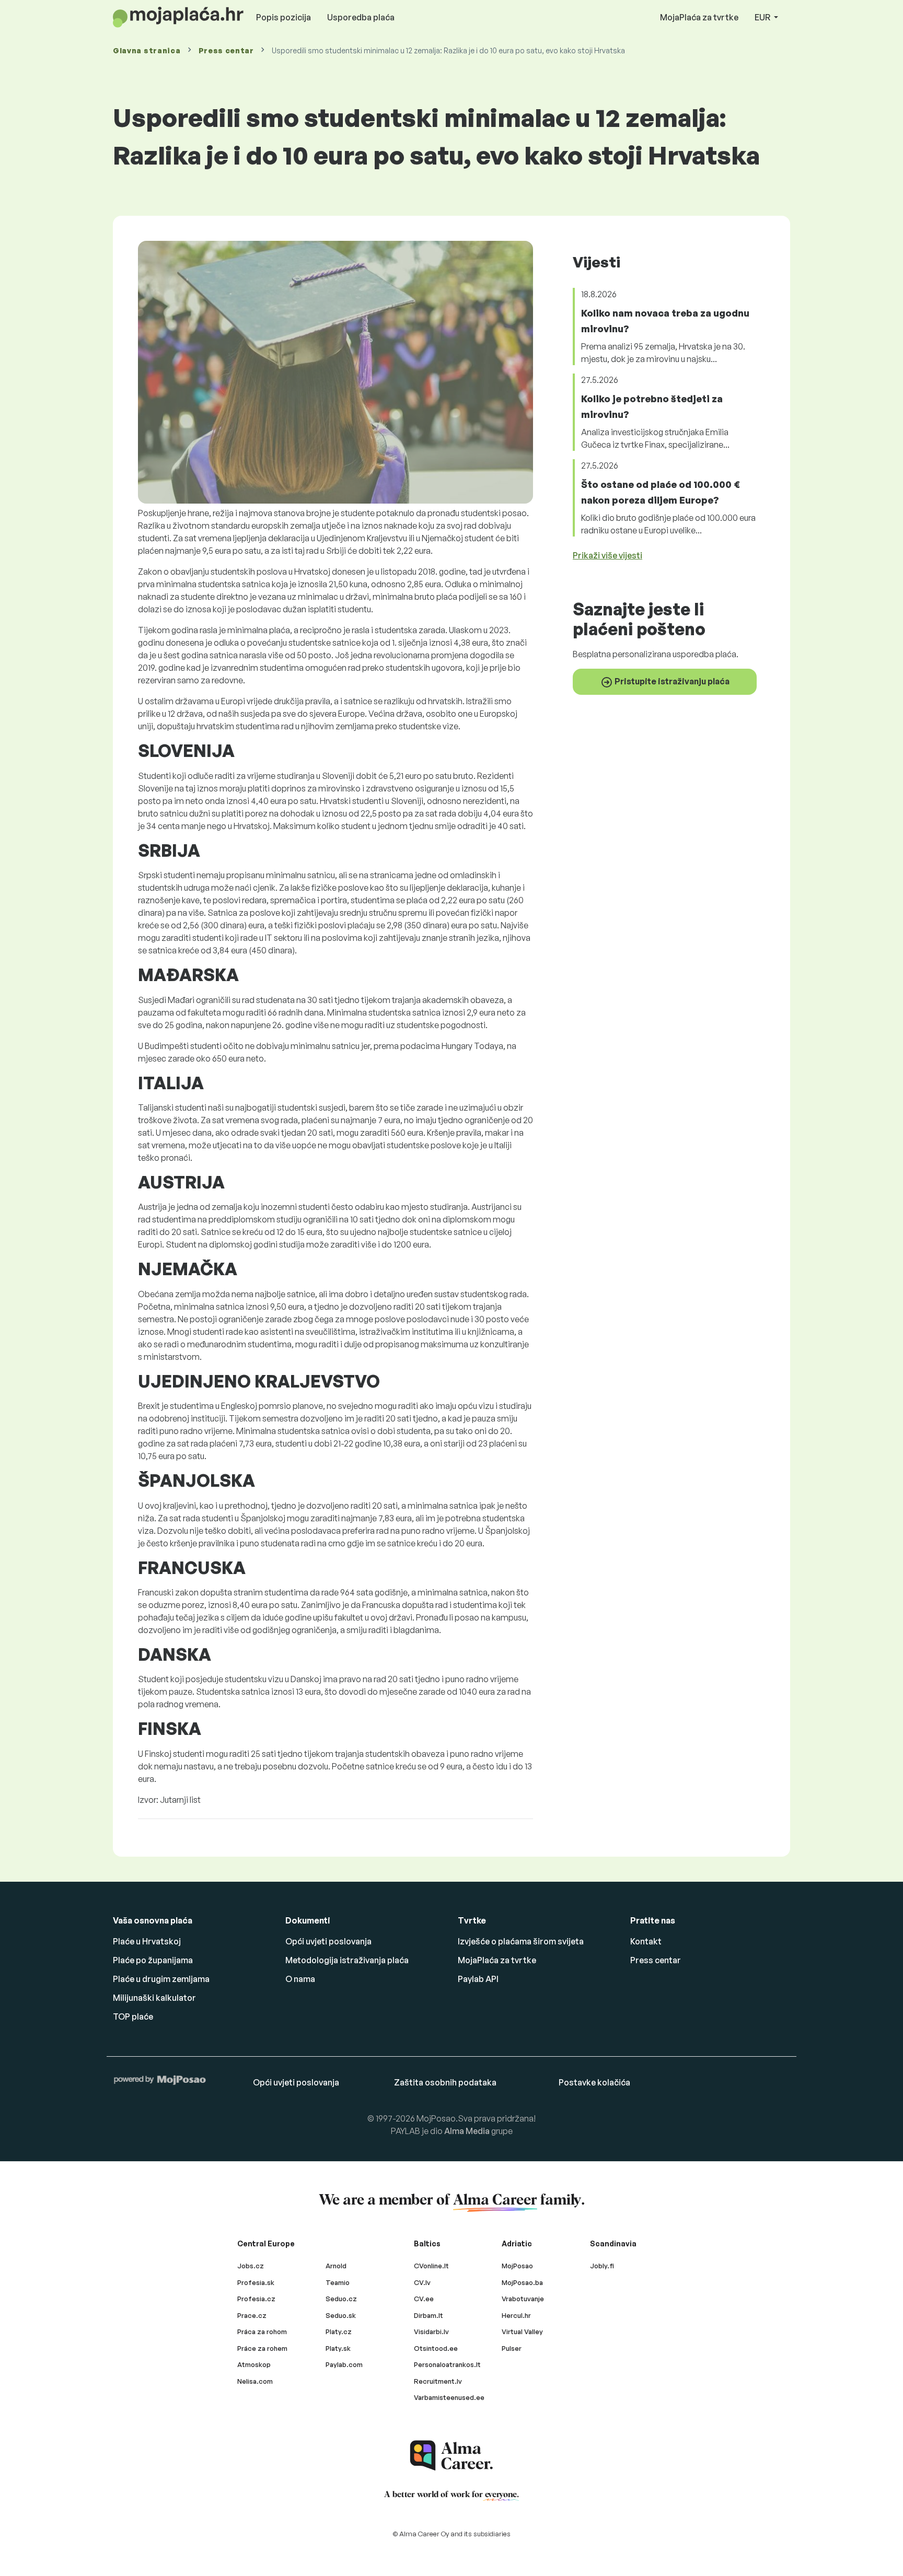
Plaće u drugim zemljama (161, 1979)
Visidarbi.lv (431, 2332)
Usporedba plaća (361, 17)
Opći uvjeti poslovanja (328, 1941)
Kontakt (646, 1941)
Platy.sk (338, 2348)
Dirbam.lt (429, 2315)
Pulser (512, 2348)
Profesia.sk (256, 2282)
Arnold (336, 2266)
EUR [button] (763, 17)
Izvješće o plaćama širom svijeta (521, 1941)
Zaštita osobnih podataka (445, 2082)
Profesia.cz (256, 2299)
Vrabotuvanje (523, 2299)
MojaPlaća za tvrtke (699, 17)
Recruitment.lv (438, 2381)
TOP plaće (133, 2016)
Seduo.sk (341, 2315)
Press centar (226, 50)
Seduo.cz (341, 2299)
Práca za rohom (262, 2332)
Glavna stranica (147, 50)
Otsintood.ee (436, 2348)
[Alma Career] (451, 2456)
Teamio (338, 2282)
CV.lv (422, 2282)
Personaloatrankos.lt (447, 2364)
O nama (300, 1979)
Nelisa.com (255, 2381)
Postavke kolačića (594, 2082)
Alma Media (467, 2131)
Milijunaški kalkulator (154, 1998)
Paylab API (478, 1979)
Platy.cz (339, 2332)
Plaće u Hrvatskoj (147, 1941)
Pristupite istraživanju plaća (671, 681)
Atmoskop (254, 2364)
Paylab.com (344, 2364)
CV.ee (424, 2299)
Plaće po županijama (153, 1960)
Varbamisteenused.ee (449, 2397)
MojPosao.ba (522, 2282)
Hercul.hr (516, 2315)
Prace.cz (252, 2315)
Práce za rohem (262, 2348)
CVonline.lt (431, 2266)
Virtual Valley (522, 2332)
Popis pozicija (283, 17)
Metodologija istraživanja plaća (347, 1960)
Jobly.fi (602, 2266)
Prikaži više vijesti (607, 555)
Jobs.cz (251, 2266)
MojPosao (517, 2266)
